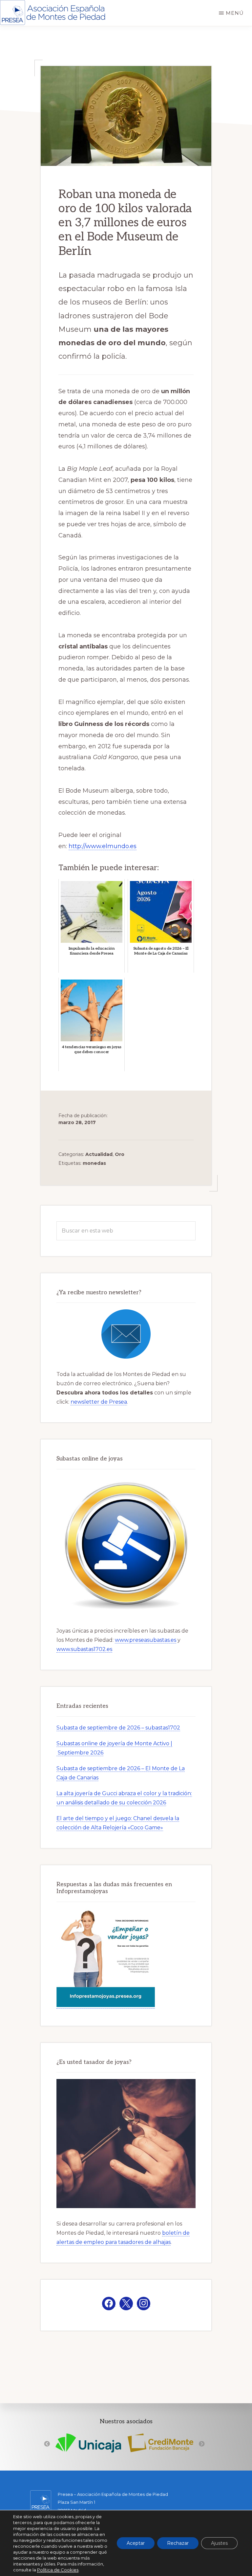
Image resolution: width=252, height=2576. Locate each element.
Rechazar (178, 2543)
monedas (94, 1163)
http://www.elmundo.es (103, 846)
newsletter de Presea (99, 1402)
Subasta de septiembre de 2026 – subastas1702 (118, 1728)
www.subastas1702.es (84, 1649)
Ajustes (219, 2543)
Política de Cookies (58, 2570)
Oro (120, 1154)
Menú (235, 13)
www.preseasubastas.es (146, 1640)
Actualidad (99, 1154)
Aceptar (136, 2543)
